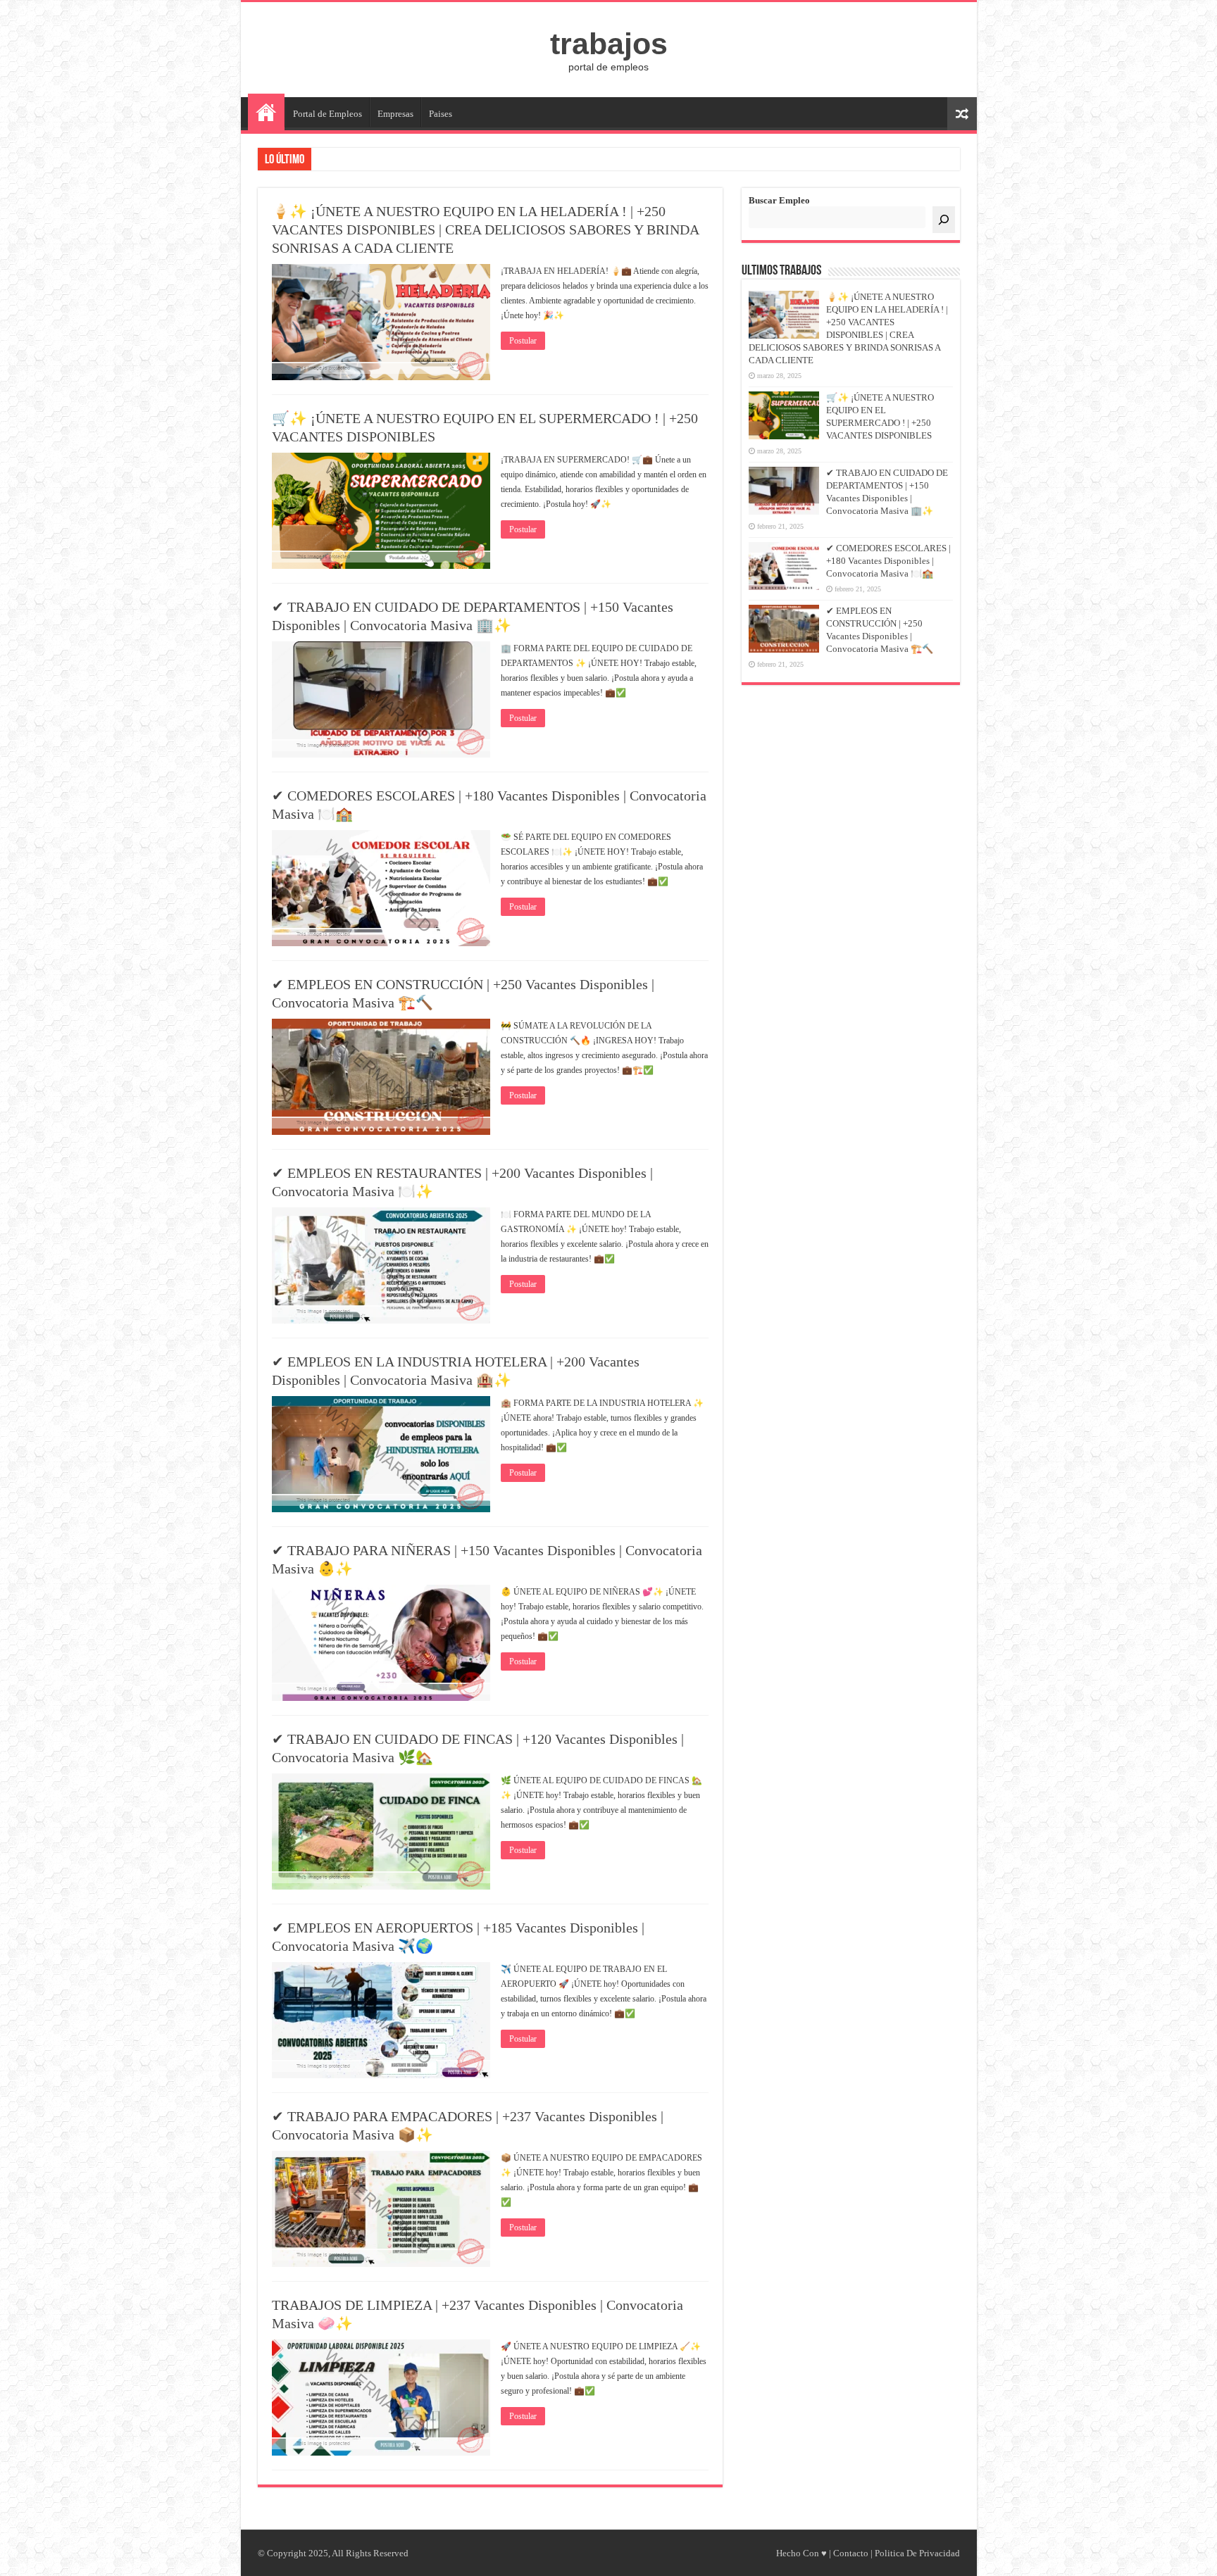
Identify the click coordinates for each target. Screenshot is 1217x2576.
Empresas (395, 114)
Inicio (266, 112)
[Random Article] (962, 114)
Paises (441, 114)
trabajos (609, 44)
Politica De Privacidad (917, 2553)
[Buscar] (944, 220)
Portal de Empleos (327, 114)
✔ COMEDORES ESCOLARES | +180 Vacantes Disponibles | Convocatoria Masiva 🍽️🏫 (888, 561)
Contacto (851, 2553)
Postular (523, 341)
